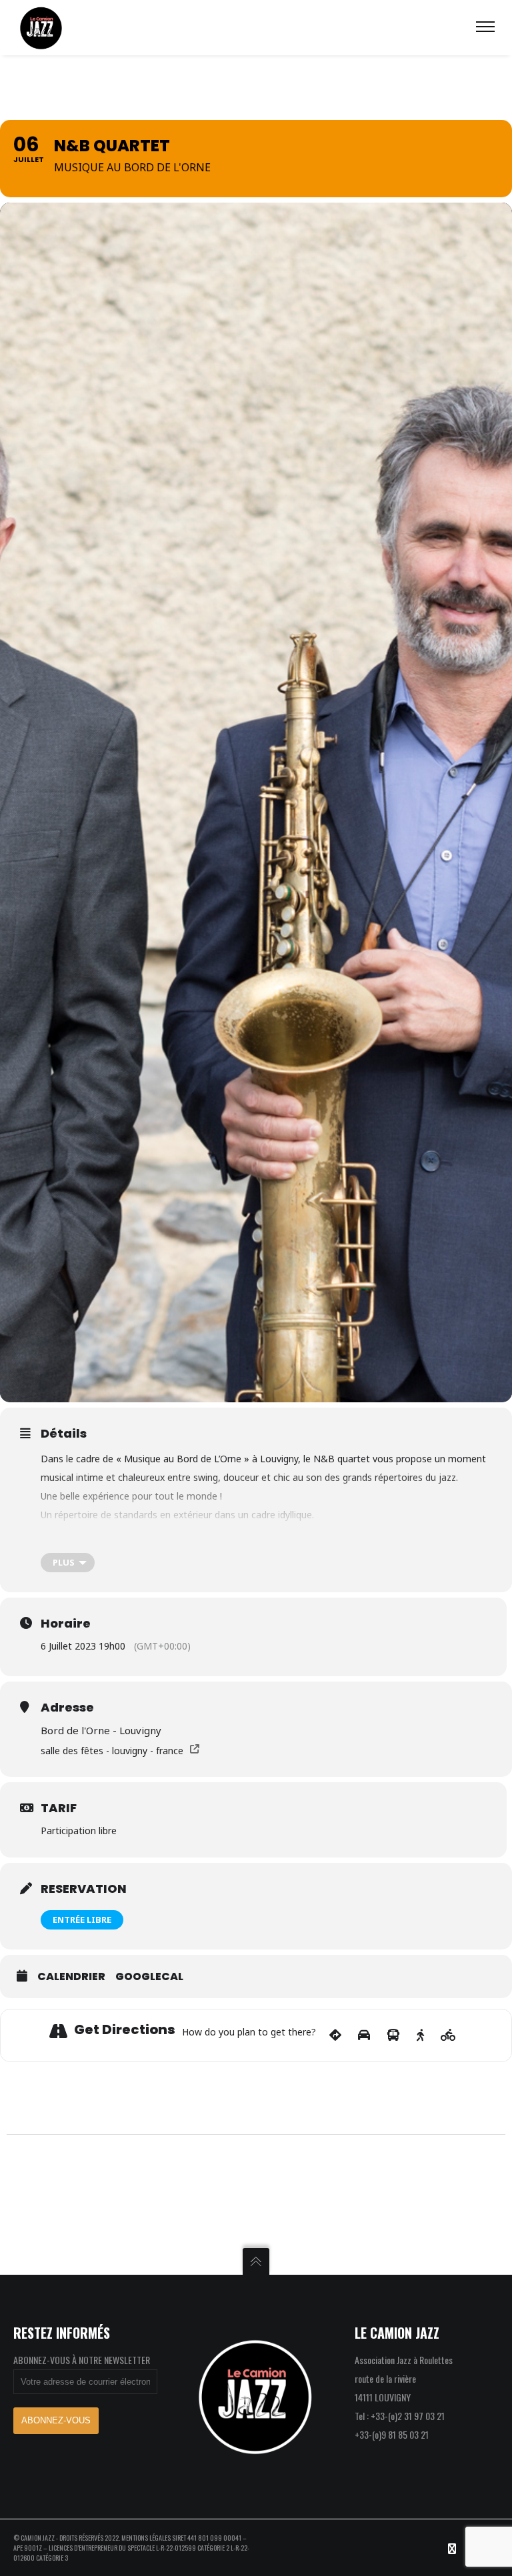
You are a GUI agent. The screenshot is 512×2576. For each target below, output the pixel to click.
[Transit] (393, 2035)
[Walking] (420, 2035)
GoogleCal (149, 1977)
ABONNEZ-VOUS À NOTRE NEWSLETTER (82, 2360)
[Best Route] (335, 2035)
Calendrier (71, 1977)
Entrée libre (82, 1920)
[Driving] (364, 2035)
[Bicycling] (448, 2035)
